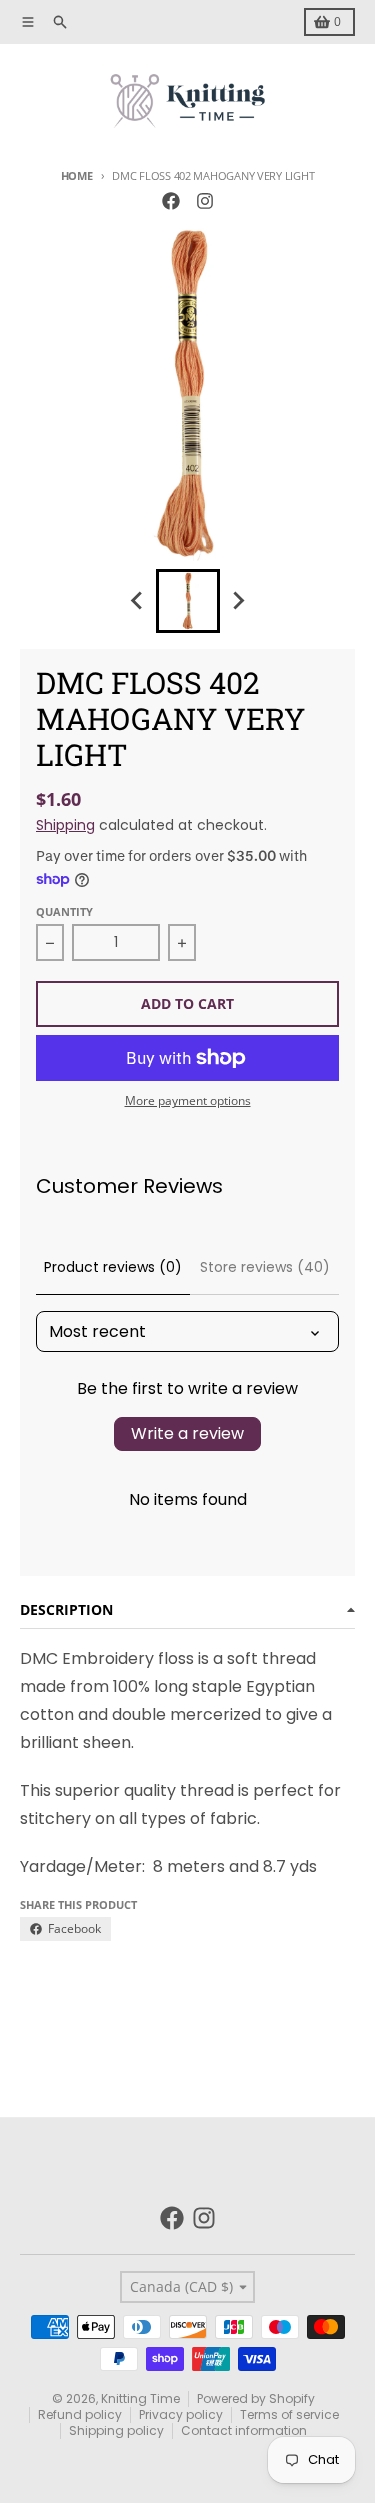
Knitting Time (140, 2398)
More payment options (188, 1101)
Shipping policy (116, 2430)
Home (77, 175)
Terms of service (289, 2414)
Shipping (65, 825)
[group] (188, 601)
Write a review (187, 1433)
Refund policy (80, 2414)
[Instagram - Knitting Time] (205, 201)
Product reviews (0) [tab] (113, 1267)
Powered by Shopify (256, 2398)
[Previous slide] (138, 601)
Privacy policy (181, 2414)
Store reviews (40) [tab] (265, 1267)
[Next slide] (238, 601)
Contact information (244, 2430)
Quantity (64, 911)
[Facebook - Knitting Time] (171, 201)
